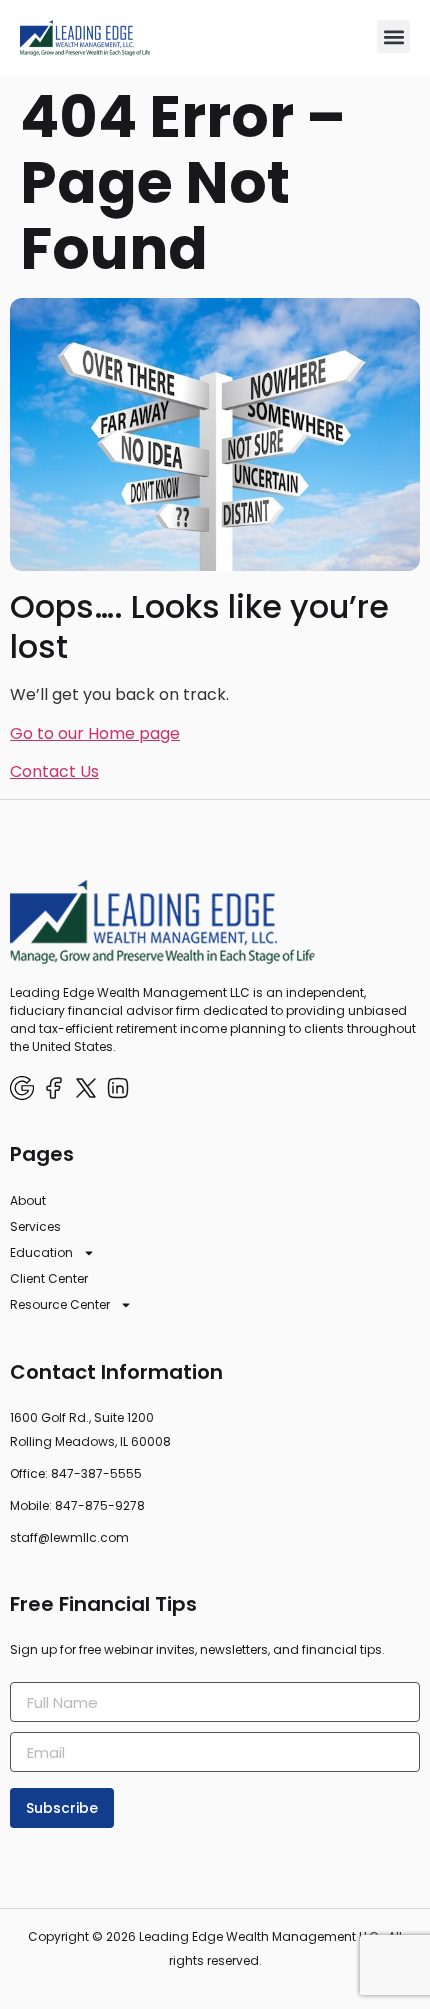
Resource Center (60, 1304)
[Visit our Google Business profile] (22, 1088)
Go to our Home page (95, 733)
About (28, 1200)
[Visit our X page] (86, 1088)
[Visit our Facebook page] (54, 1088)
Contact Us (54, 771)
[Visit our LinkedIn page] (118, 1088)
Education (41, 1252)
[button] (393, 36)
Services (35, 1226)
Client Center (49, 1278)
